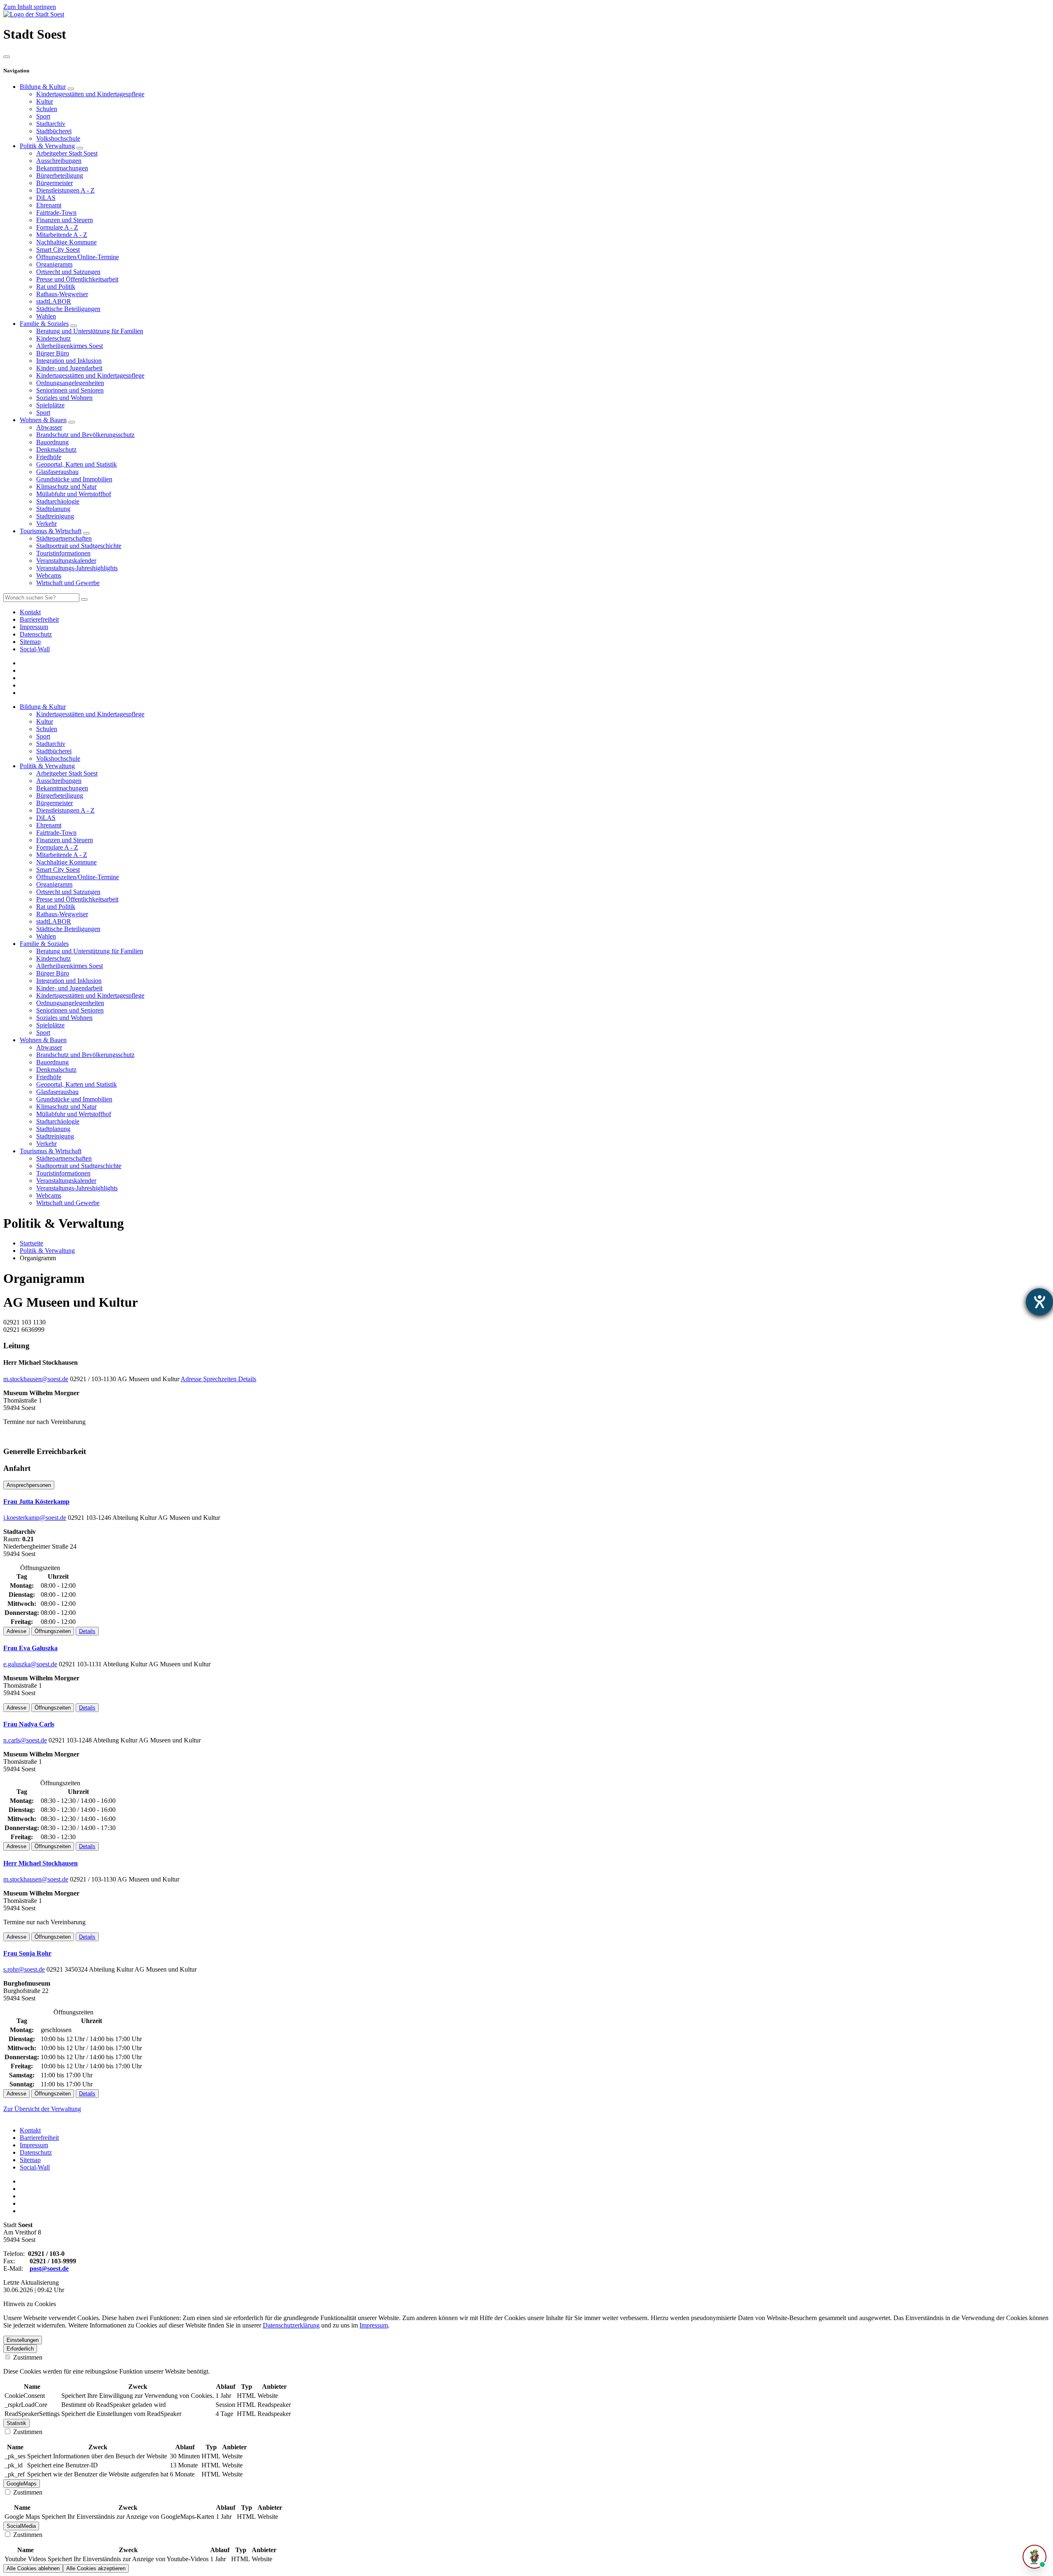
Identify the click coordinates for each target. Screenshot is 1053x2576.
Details (247, 1379)
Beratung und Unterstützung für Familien (90, 331)
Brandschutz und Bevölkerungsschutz (85, 435)
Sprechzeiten (221, 1379)
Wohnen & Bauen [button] (43, 1040)
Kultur (45, 101)
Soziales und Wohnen (64, 398)
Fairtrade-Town (56, 213)
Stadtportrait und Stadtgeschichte (79, 546)
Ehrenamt (49, 205)
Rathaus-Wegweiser (62, 294)
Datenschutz (36, 2152)
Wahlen (46, 316)
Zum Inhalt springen (30, 7)
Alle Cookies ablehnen (33, 2568)
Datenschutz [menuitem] (36, 634)
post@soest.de (49, 2268)
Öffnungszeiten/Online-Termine (78, 257)
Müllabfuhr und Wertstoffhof (74, 494)
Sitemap (30, 2160)
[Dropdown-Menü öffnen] (71, 89)
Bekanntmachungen (62, 168)
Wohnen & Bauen (43, 420)
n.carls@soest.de (25, 1740)
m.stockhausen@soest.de (36, 1379)
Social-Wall (35, 2167)
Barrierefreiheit (39, 2138)
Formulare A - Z (57, 227)
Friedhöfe (49, 457)
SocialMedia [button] (21, 2526)
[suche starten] (84, 599)
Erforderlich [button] (20, 2349)
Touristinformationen (63, 553)
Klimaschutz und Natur (66, 487)
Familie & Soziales (44, 324)
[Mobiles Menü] (7, 57)
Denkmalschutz (56, 449)
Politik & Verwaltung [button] (47, 766)
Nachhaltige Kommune (66, 242)
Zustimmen (27, 2357)
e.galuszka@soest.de (30, 1664)
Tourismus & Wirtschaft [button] (51, 1151)
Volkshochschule (58, 138)
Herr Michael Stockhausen (41, 1863)
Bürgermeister (55, 183)
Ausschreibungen (59, 161)
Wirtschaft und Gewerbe (68, 583)
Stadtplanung (53, 509)
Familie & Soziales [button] (44, 944)
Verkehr (46, 524)
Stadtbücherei (54, 131)
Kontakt (30, 2130)
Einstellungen (23, 2340)
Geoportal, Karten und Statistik (77, 464)
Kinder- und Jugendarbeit (69, 368)
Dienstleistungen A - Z (65, 190)
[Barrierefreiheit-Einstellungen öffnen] (1039, 1302)
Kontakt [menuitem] (30, 612)
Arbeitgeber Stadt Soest (67, 153)
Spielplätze (50, 405)
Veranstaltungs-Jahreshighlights (77, 568)
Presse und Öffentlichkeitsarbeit (77, 279)
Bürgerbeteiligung (60, 175)
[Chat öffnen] (1034, 2557)
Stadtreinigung (55, 516)
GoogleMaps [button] (22, 2484)
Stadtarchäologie (58, 501)
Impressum (34, 2145)
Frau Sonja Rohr (27, 1953)
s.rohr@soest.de (24, 1969)
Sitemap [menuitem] (30, 642)
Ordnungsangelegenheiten (70, 383)
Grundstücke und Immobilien (74, 479)
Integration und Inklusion (69, 361)
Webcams (49, 575)
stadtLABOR (54, 301)
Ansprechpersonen (29, 1485)
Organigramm (54, 264)
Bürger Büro (53, 353)
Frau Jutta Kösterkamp (36, 1502)
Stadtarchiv (51, 124)
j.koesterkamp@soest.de (35, 1518)
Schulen (47, 109)
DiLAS (46, 198)
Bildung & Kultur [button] (43, 707)
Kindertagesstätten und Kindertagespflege (90, 94)
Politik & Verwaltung (47, 146)
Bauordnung (52, 442)
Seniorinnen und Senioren (70, 390)
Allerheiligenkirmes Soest (70, 346)
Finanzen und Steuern (65, 220)
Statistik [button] (16, 2423)
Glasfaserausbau (57, 472)
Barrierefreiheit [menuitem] (39, 619)
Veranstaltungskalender (66, 561)
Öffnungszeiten (53, 1631)
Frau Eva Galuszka (30, 1648)
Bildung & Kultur (43, 87)
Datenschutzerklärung (291, 2325)
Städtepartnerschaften (64, 538)
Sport (43, 116)
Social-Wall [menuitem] (35, 649)
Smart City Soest (58, 250)
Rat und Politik (56, 287)
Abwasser (49, 427)
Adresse (192, 1379)
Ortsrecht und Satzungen (68, 272)
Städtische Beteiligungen (68, 309)
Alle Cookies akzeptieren (96, 2568)
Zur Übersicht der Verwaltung (42, 2109)
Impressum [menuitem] (34, 627)
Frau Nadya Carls (29, 1724)
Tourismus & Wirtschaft (51, 531)
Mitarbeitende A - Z (62, 235)
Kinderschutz (53, 338)
